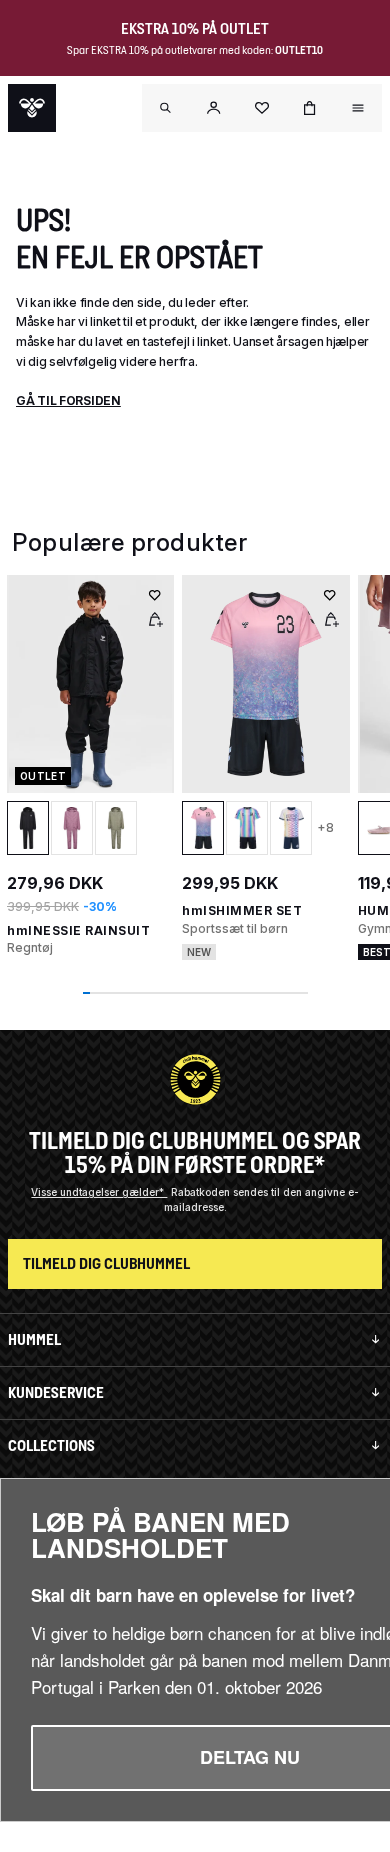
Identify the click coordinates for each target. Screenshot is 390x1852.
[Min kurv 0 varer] (310, 108)
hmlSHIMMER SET (242, 910)
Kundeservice (56, 1392)
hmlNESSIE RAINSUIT (78, 930)
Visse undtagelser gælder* (99, 1192)
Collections (51, 1445)
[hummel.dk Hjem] (32, 108)
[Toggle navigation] (166, 108)
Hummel (34, 1339)
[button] (214, 108)
